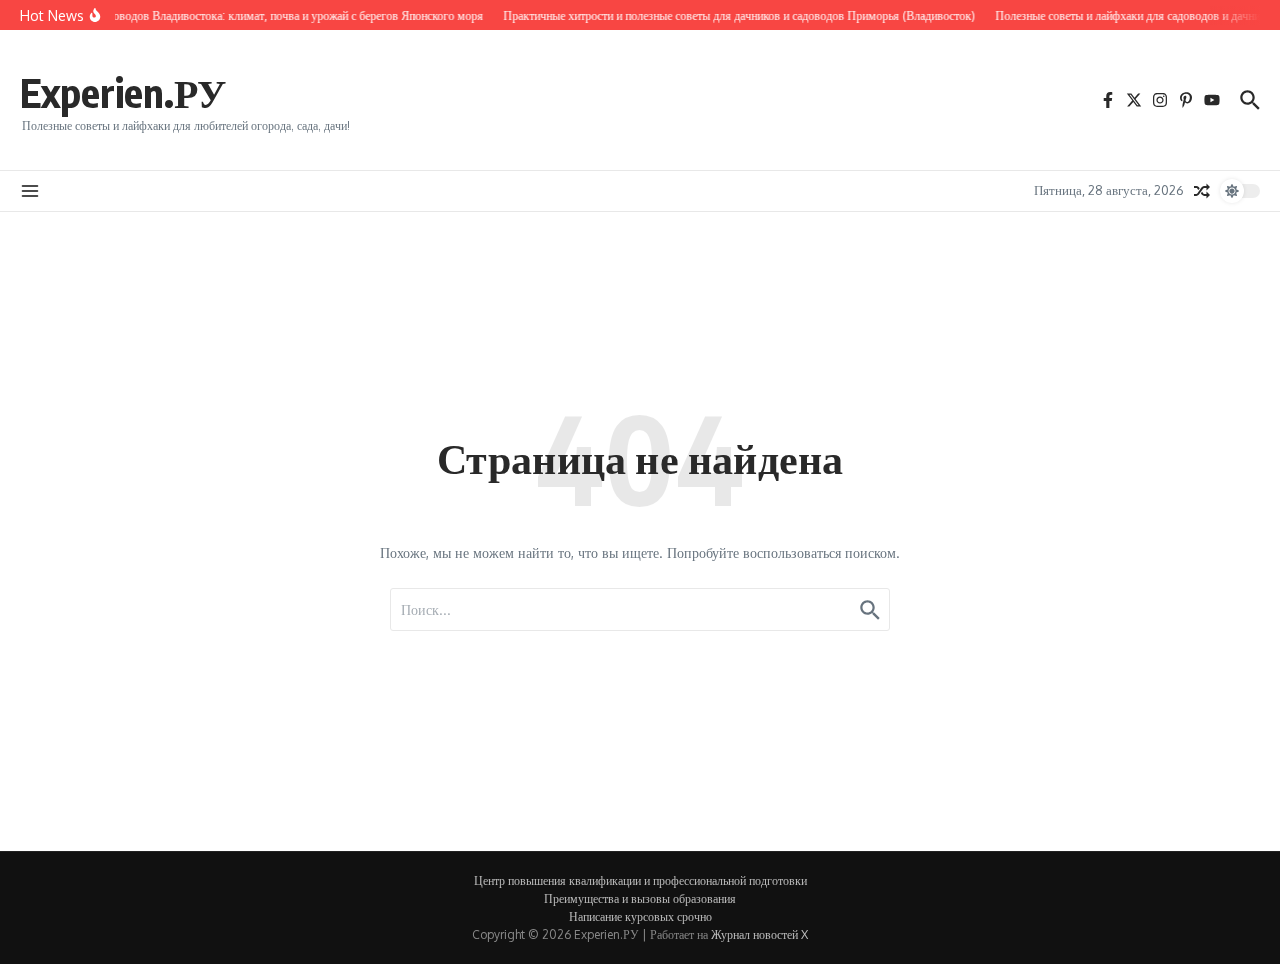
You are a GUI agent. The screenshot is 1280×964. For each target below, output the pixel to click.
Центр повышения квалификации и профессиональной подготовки (640, 880)
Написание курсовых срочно (640, 916)
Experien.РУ (123, 92)
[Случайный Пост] (1202, 191)
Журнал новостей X (759, 934)
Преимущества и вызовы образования (640, 898)
